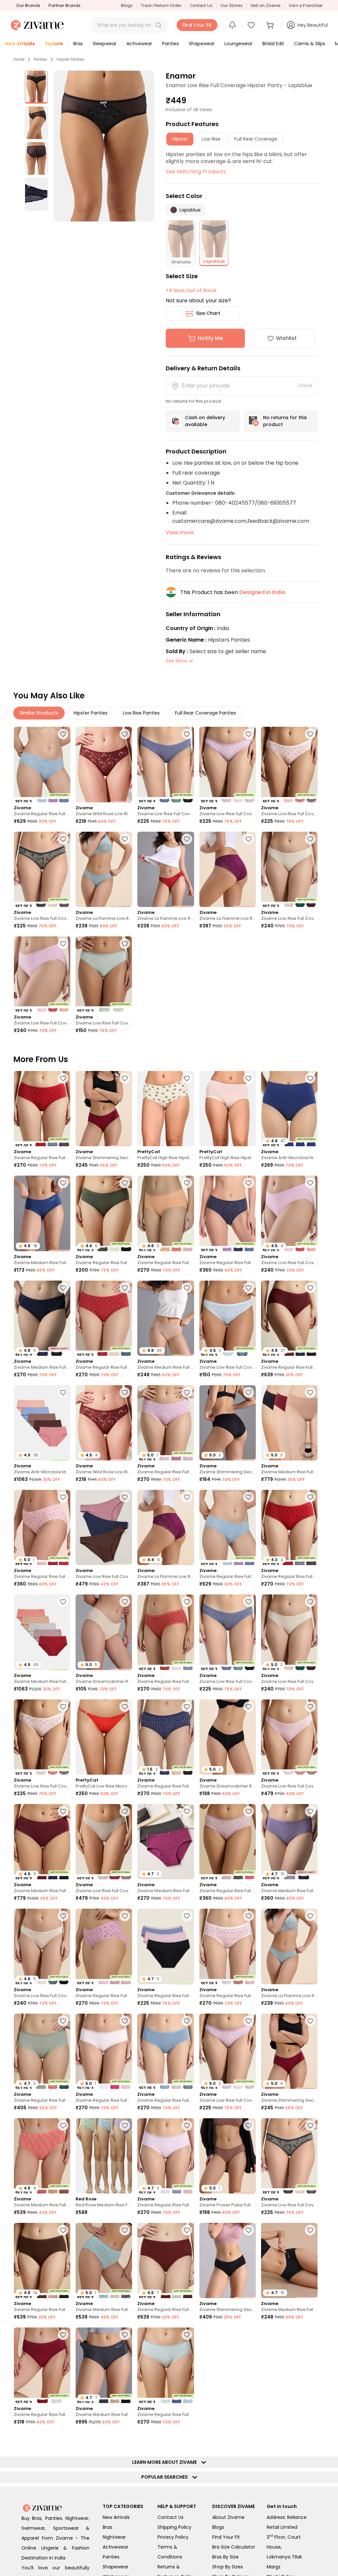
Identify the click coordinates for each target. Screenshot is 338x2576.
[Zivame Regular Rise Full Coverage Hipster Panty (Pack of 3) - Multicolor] (42, 764)
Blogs (127, 5)
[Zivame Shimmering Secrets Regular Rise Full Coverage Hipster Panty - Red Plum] (104, 1109)
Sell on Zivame (266, 5)
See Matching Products (196, 171)
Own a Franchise (306, 5)
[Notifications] (232, 25)
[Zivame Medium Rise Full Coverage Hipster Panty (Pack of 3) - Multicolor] (228, 2470)
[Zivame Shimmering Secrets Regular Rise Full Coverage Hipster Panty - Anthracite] (228, 2260)
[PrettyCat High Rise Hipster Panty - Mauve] (228, 1109)
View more (180, 533)
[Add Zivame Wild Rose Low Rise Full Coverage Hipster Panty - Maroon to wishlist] (125, 734)
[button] (158, 25)
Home (19, 59)
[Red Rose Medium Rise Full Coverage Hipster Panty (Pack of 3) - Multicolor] (104, 2156)
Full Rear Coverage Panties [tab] (205, 713)
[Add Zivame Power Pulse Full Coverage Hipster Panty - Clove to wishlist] (249, 2125)
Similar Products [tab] (39, 713)
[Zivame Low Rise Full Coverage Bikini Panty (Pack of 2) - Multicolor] (104, 974)
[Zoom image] (104, 146)
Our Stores (231, 5)
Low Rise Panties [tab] (141, 713)
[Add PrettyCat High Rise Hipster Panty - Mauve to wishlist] (249, 1078)
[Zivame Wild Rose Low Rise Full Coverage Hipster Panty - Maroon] (104, 764)
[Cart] (271, 25)
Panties (40, 59)
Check (305, 385)
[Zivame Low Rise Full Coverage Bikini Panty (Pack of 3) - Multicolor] (166, 764)
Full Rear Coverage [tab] (256, 139)
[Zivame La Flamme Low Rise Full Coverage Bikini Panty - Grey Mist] (104, 869)
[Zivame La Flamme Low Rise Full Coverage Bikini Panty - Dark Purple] (228, 869)
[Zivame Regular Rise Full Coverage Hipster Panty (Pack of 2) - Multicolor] (42, 2365)
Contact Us (201, 5)
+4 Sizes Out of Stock (191, 290)
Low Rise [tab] (211, 139)
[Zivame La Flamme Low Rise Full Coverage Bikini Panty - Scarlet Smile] (166, 869)
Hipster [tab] (180, 139)
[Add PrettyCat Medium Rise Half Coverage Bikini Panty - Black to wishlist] (125, 2544)
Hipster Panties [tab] (91, 713)
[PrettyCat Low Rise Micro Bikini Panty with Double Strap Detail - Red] (104, 1737)
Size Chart (208, 313)
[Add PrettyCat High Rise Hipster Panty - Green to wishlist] (187, 1078)
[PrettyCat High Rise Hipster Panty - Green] (166, 1109)
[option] (36, 87)
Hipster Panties (70, 59)
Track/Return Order (161, 5)
